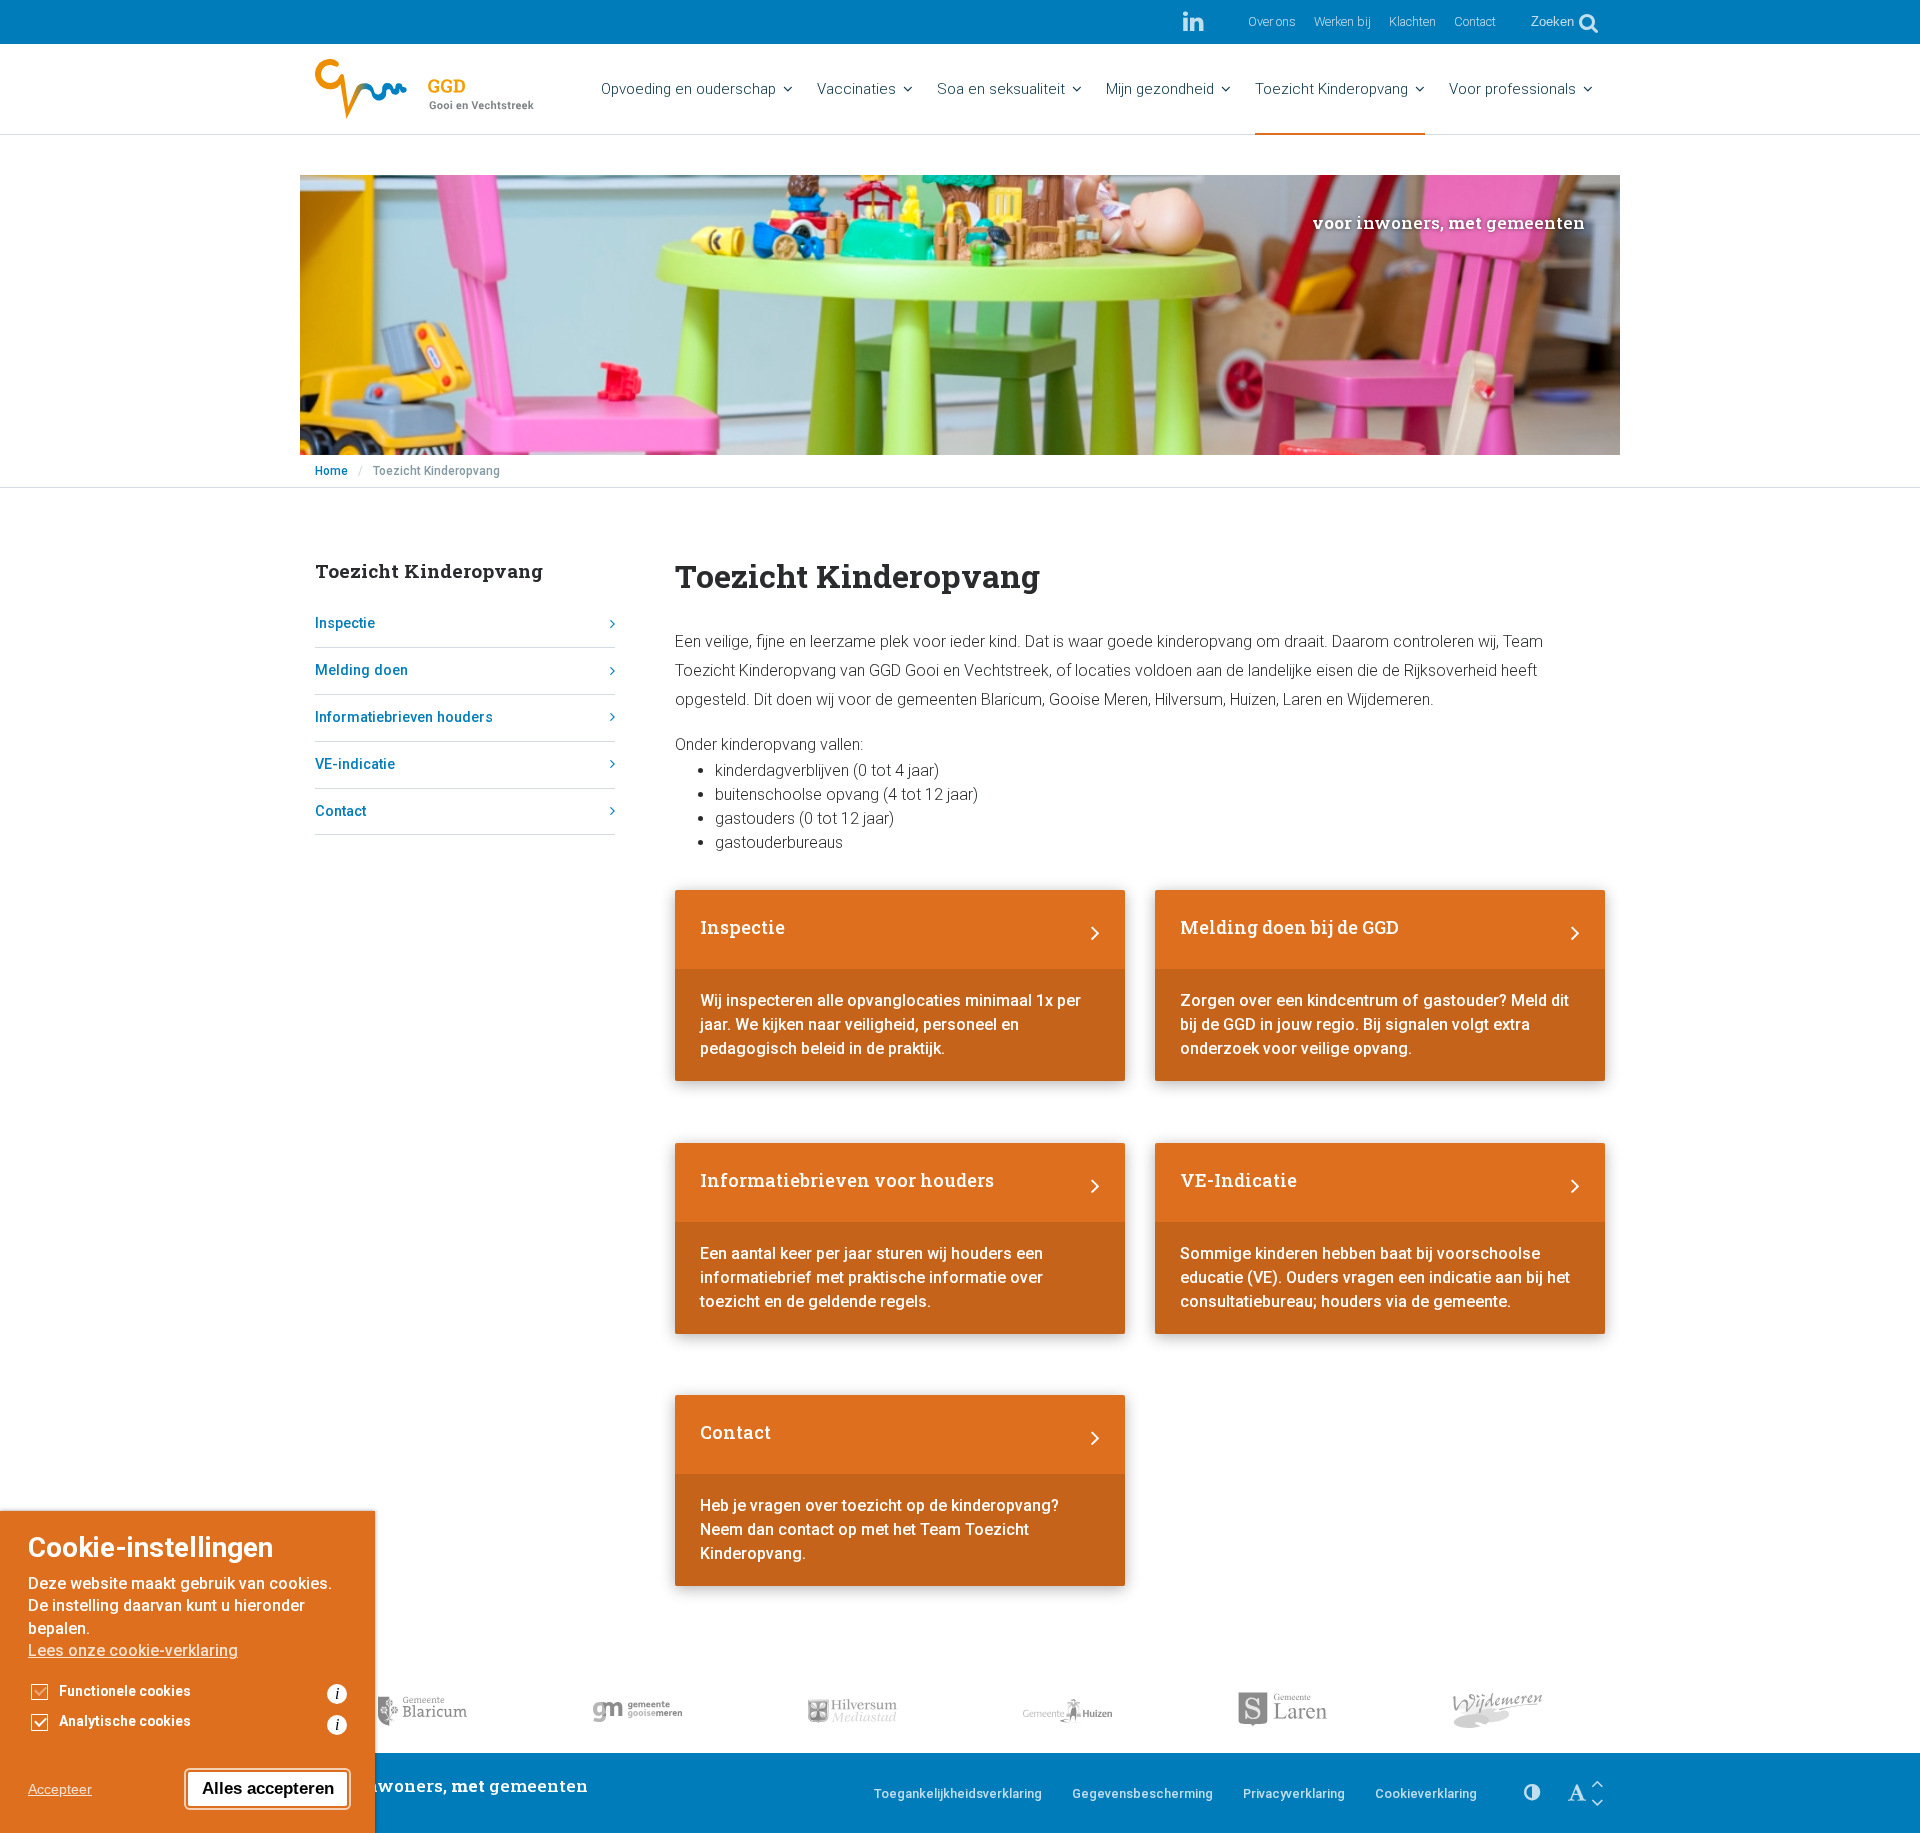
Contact (1475, 21)
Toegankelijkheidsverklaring (958, 1793)
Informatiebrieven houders (404, 717)
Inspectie (345, 623)
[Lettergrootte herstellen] (1577, 1793)
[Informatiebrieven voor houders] (900, 1238)
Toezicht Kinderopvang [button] (1331, 89)
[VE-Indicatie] (1380, 1238)
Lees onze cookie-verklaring (133, 1650)
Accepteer (60, 1789)
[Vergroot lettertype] (1597, 1783)
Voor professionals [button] (1512, 89)
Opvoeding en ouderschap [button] (688, 89)
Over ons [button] (1272, 21)
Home (331, 471)
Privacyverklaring (1294, 1793)
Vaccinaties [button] (856, 89)
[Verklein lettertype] (1597, 1802)
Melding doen (361, 670)
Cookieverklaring (1426, 1793)
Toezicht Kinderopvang (429, 570)
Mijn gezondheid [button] (1160, 89)
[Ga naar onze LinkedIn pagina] (1193, 22)
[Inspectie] (900, 985)
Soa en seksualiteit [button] (1001, 89)
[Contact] (900, 1490)
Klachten (1412, 21)
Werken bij (1342, 21)
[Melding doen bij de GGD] (1380, 985)
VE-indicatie (355, 764)
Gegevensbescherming (1142, 1793)
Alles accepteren (268, 1788)
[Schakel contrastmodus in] (1532, 1793)
